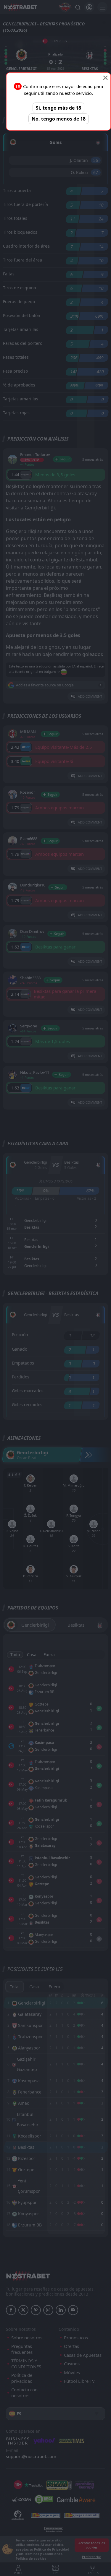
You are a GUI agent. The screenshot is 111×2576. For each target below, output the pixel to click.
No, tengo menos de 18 (59, 119)
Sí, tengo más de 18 (58, 108)
